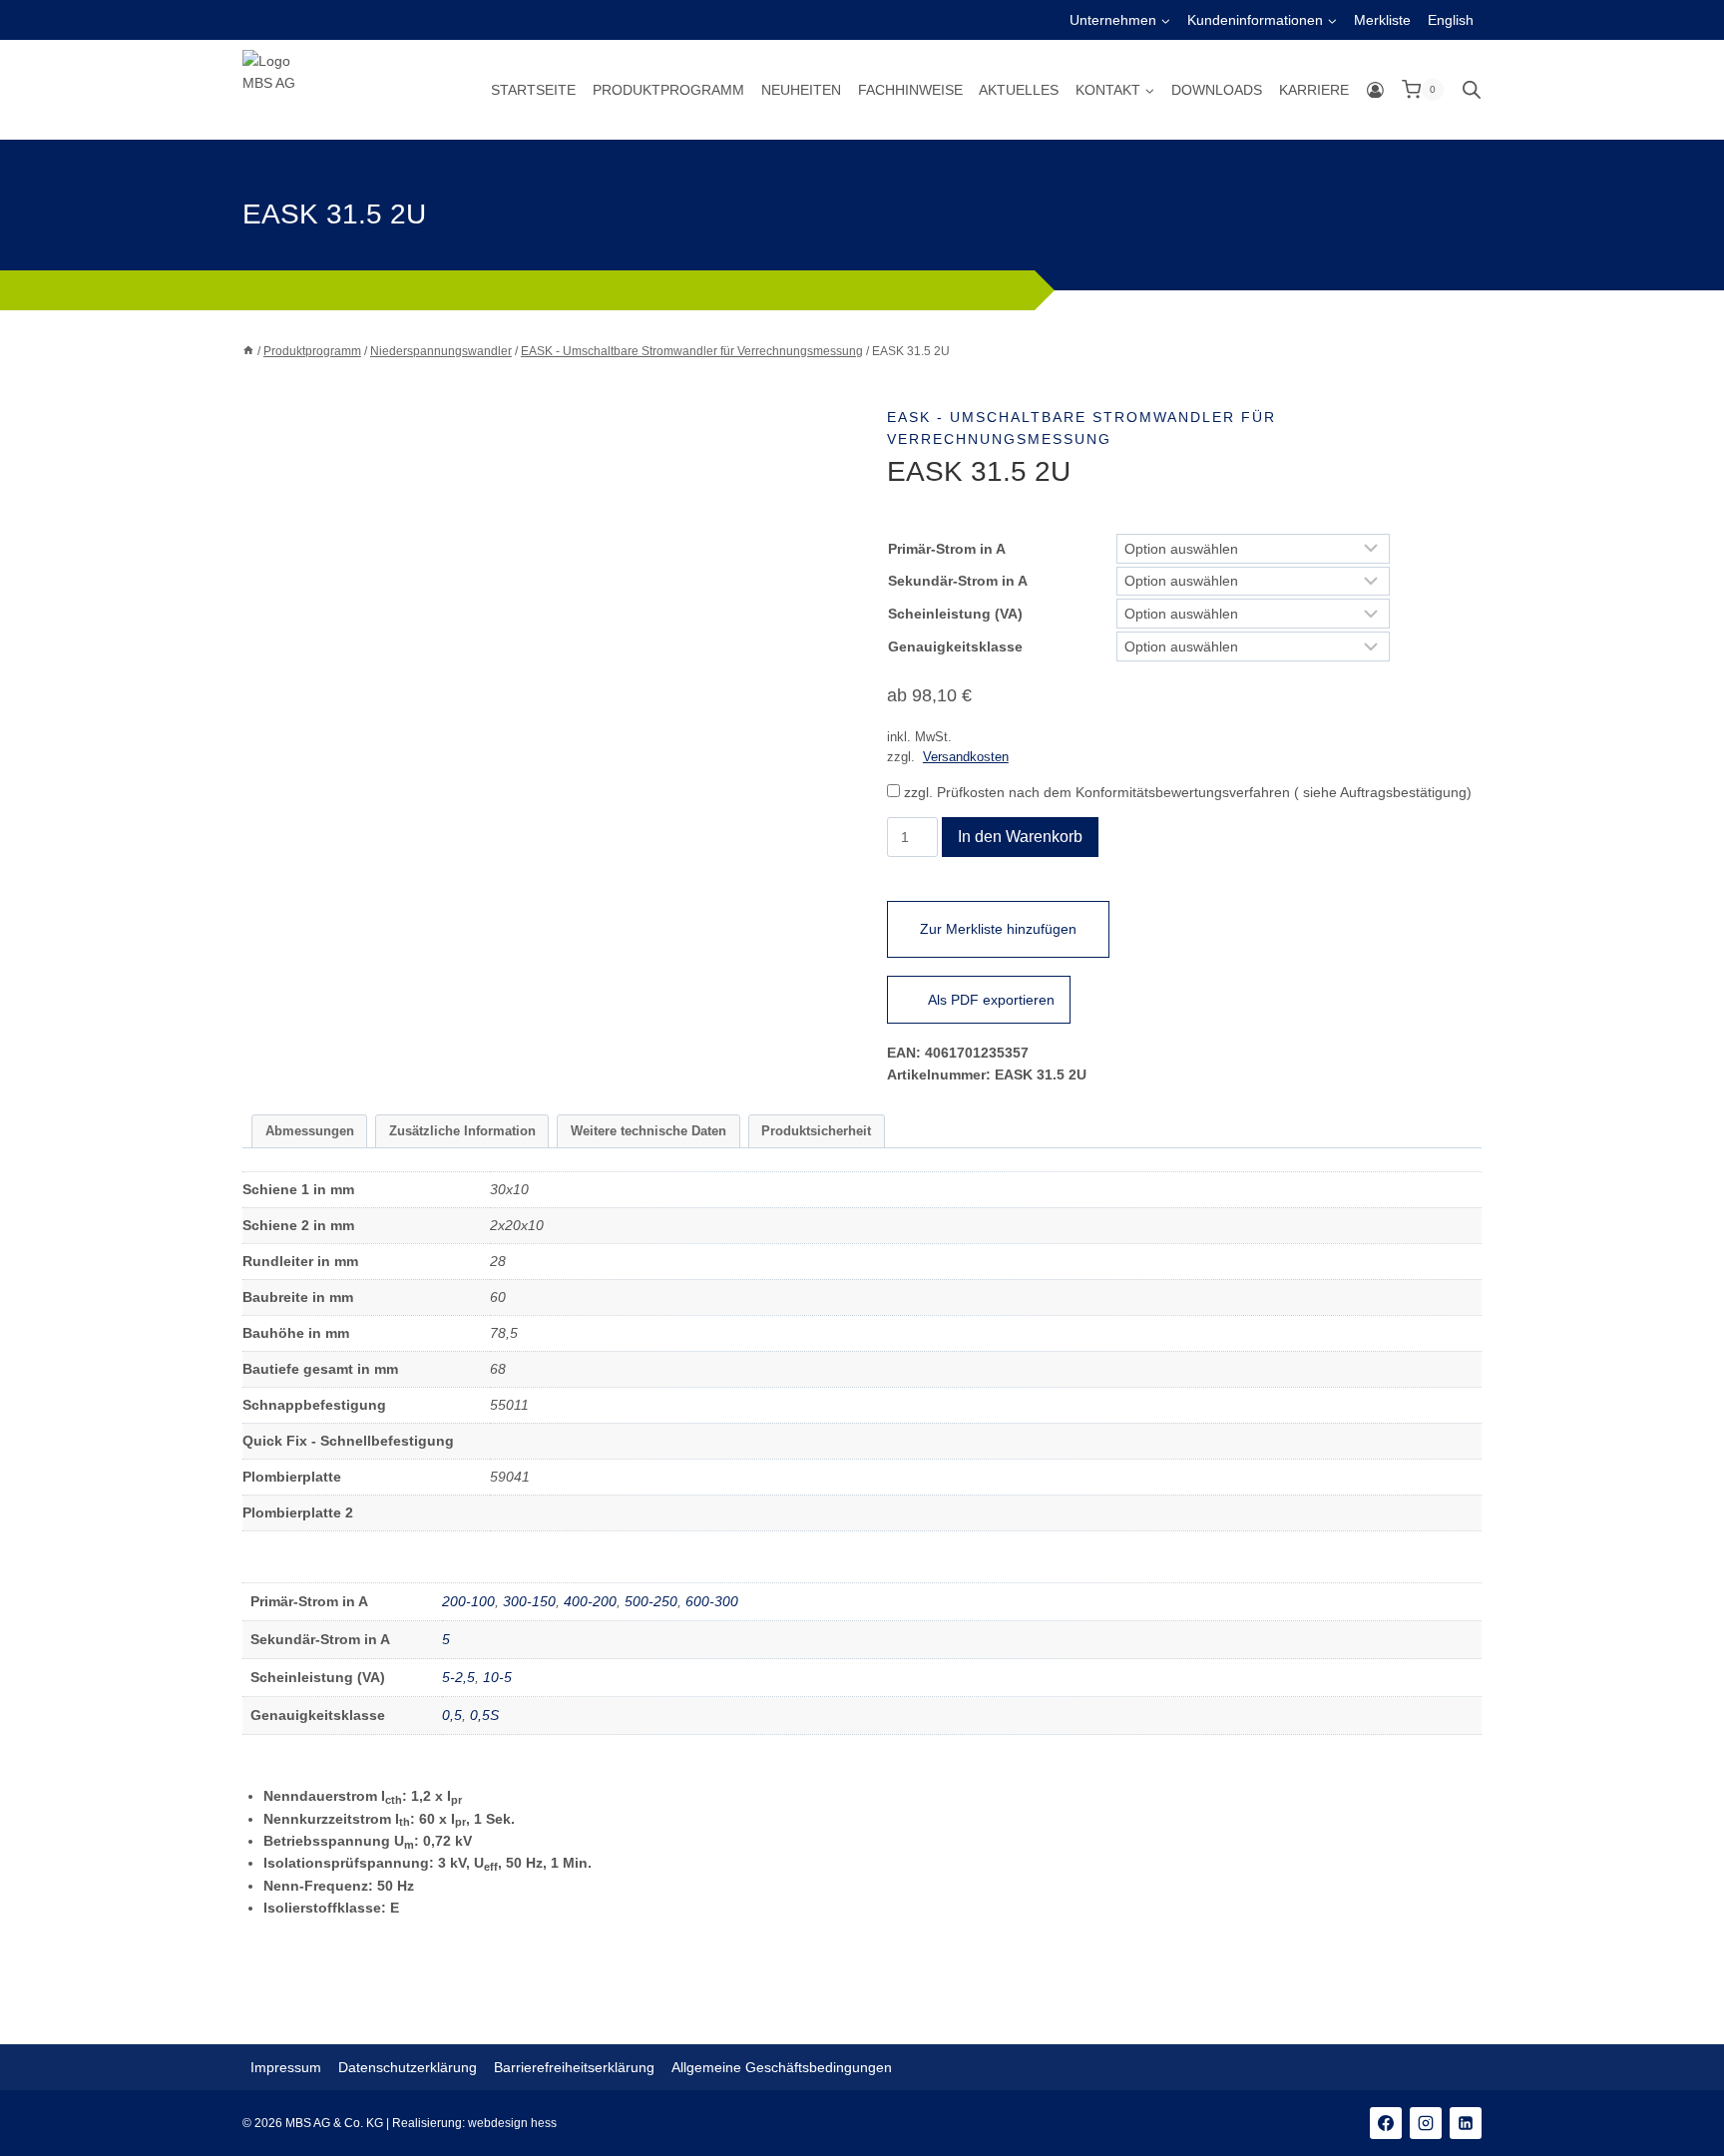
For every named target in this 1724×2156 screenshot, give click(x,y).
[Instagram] (1426, 2123)
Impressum (286, 2067)
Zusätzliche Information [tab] (462, 1131)
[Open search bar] (1472, 89)
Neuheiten (801, 90)
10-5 (497, 1677)
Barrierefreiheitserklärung (574, 2067)
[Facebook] (1386, 2123)
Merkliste (1382, 20)
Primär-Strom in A (947, 549)
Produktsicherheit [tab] (816, 1131)
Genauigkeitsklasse (955, 647)
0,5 (452, 1715)
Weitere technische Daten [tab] (648, 1131)
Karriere (1314, 90)
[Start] (248, 351)
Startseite (533, 90)
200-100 (468, 1601)
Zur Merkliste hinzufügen (998, 929)
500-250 (651, 1601)
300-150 (529, 1601)
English (1451, 20)
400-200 (590, 1601)
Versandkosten (966, 757)
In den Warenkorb (1020, 837)
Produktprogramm (668, 90)
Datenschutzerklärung (408, 2067)
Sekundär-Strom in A (958, 581)
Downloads (1217, 90)
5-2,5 (458, 1677)
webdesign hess (512, 2123)
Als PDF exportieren (991, 1000)
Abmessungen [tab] (310, 1131)
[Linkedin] (1466, 2123)
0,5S (484, 1715)
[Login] (1375, 90)
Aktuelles (1019, 90)
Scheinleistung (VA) (955, 614)
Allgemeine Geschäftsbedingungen (782, 2067)
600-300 (712, 1601)
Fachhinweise (910, 90)
